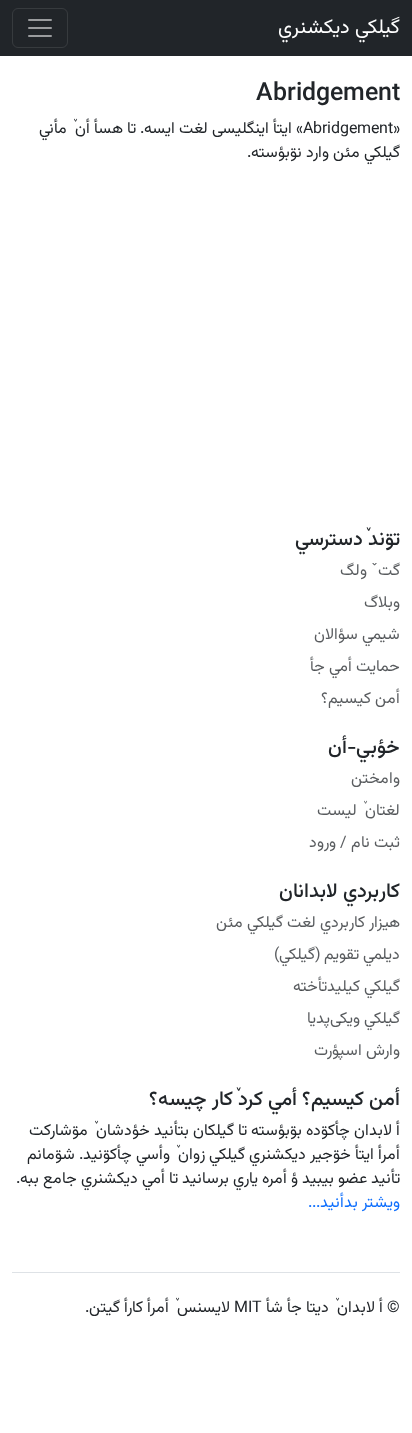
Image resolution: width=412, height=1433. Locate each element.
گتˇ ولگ (370, 571)
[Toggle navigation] (40, 28)
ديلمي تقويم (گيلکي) (337, 955)
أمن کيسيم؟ (360, 699)
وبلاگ (382, 603)
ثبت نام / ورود (354, 843)
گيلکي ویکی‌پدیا (353, 1019)
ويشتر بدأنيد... (354, 1203)
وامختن (375, 779)
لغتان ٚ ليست (358, 811)
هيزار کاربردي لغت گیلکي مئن (308, 923)
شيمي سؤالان (357, 635)
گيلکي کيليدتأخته (346, 987)
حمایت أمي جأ (355, 667)
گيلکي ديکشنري (339, 28)
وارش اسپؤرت (357, 1051)
